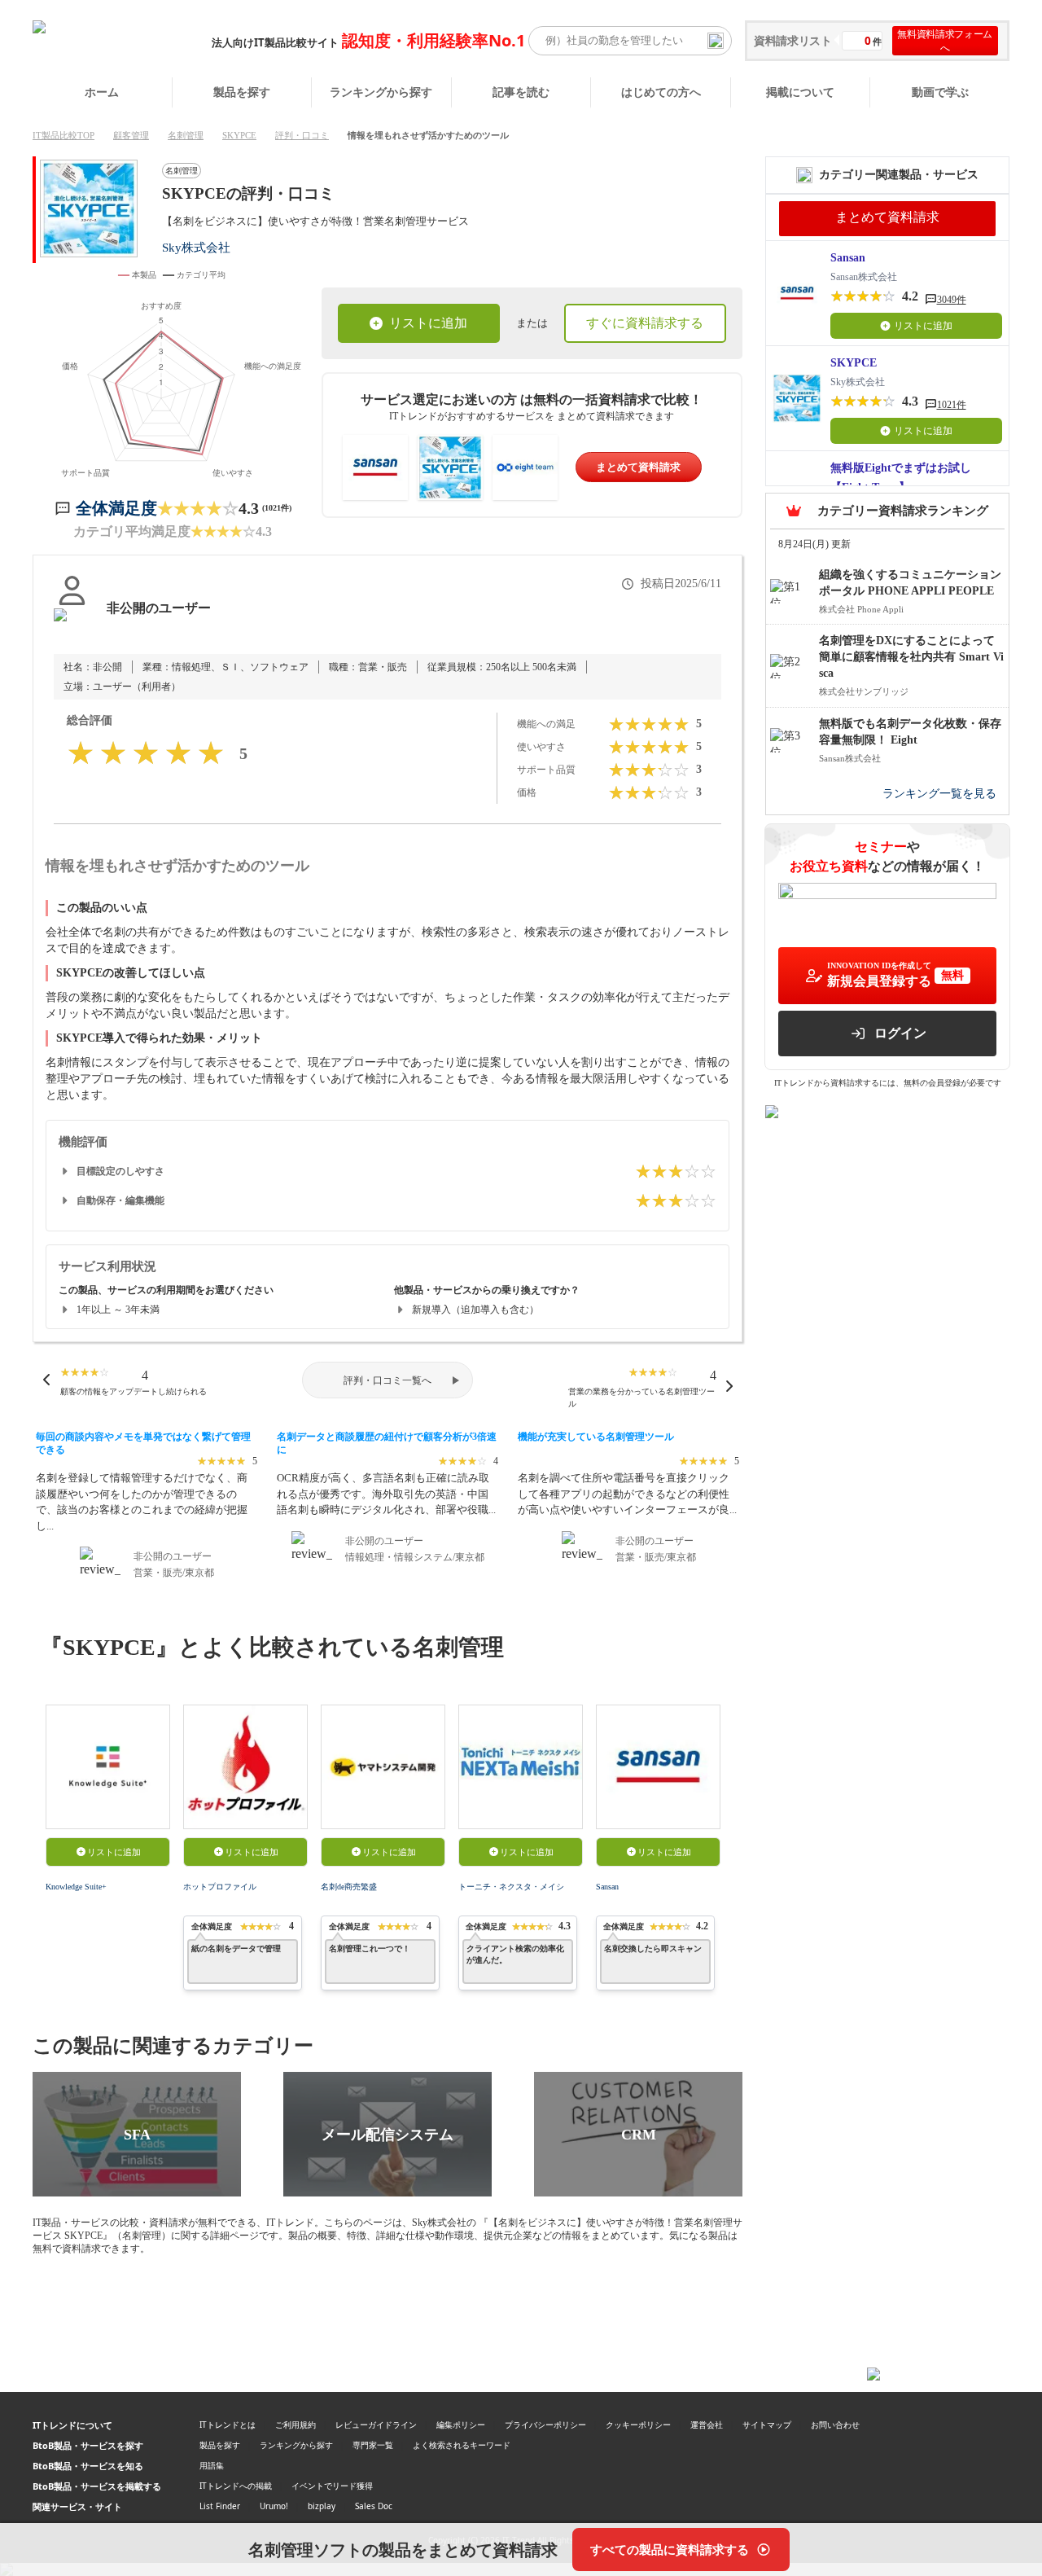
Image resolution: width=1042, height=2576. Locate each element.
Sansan (607, 1887)
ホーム (102, 92)
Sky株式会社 (196, 247)
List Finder (220, 2506)
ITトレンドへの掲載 (236, 2486)
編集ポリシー (461, 2425)
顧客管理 (131, 135)
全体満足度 (116, 508)
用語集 (212, 2465)
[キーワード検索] (716, 41)
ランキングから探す (381, 92)
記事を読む (521, 92)
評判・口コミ (302, 135)
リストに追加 (428, 323)
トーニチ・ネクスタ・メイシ (511, 1887)
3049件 (952, 300)
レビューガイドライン (376, 2425)
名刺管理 (186, 135)
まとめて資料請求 (638, 467)
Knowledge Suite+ (76, 1887)
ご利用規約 (296, 2425)
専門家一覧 (373, 2445)
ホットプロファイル (220, 1887)
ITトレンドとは (228, 2425)
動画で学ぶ (940, 92)
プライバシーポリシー (545, 2425)
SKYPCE (239, 135)
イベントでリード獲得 (332, 2486)
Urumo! (274, 2506)
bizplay (322, 2506)
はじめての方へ (661, 92)
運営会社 (707, 2425)
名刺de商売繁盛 (349, 1887)
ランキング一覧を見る (939, 794)
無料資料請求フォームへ (945, 41)
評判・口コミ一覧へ (387, 1380)
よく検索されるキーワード (462, 2445)
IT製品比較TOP (63, 135)
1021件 (952, 405)
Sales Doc (374, 2506)
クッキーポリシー (638, 2425)
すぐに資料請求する (645, 323)
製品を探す (242, 92)
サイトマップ (767, 2425)
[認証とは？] (72, 625)
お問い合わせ (835, 2425)
